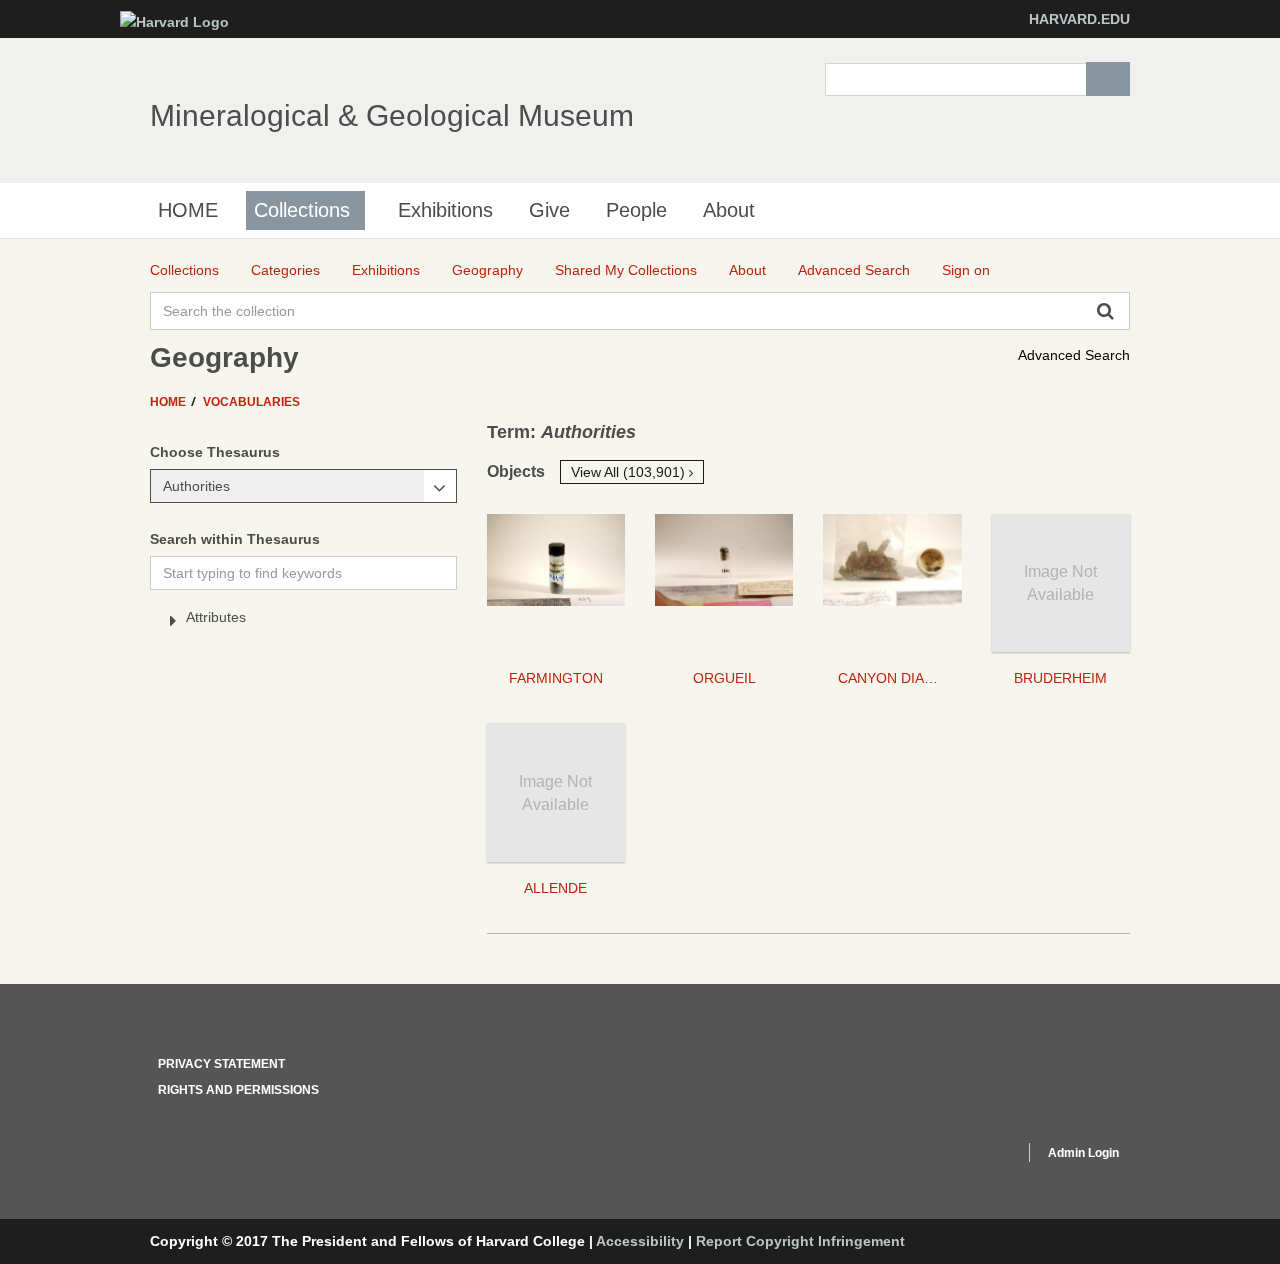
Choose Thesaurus (215, 452)
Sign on (966, 270)
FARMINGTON (556, 678)
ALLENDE (555, 888)
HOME (188, 210)
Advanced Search (1074, 355)
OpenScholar (971, 1156)
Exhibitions (445, 210)
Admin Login (1083, 1153)
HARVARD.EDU (1079, 19)
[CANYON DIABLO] (892, 583)
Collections (302, 210)
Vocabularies (251, 402)
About (729, 210)
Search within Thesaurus (235, 539)
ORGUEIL (724, 678)
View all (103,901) (630, 472)
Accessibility (640, 1241)
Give (549, 210)
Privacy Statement (221, 1064)
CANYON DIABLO (895, 678)
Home (169, 402)
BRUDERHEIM (1060, 678)
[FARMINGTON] (556, 583)
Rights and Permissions (238, 1090)
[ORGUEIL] (724, 583)
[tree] (303, 621)
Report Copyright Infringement (800, 1241)
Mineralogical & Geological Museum (392, 115)
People (636, 210)
